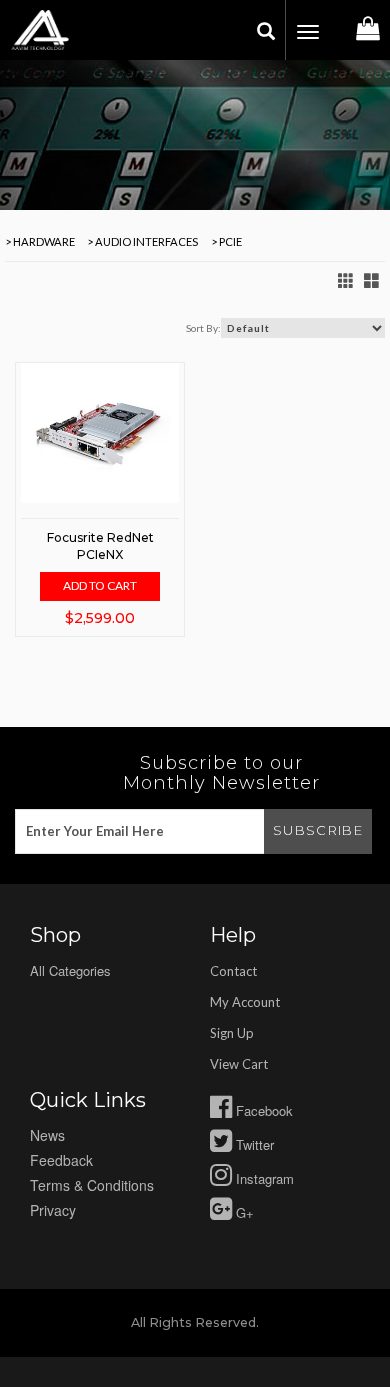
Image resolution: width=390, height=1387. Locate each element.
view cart (239, 1064)
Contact (233, 971)
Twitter (253, 1144)
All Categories (70, 970)
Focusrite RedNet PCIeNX (100, 546)
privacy (53, 1210)
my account (245, 1002)
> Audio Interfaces (141, 241)
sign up (232, 1033)
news (47, 1135)
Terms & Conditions (92, 1185)
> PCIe (225, 241)
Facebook (262, 1110)
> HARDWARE (40, 241)
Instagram (263, 1178)
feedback (61, 1160)
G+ (243, 1212)
